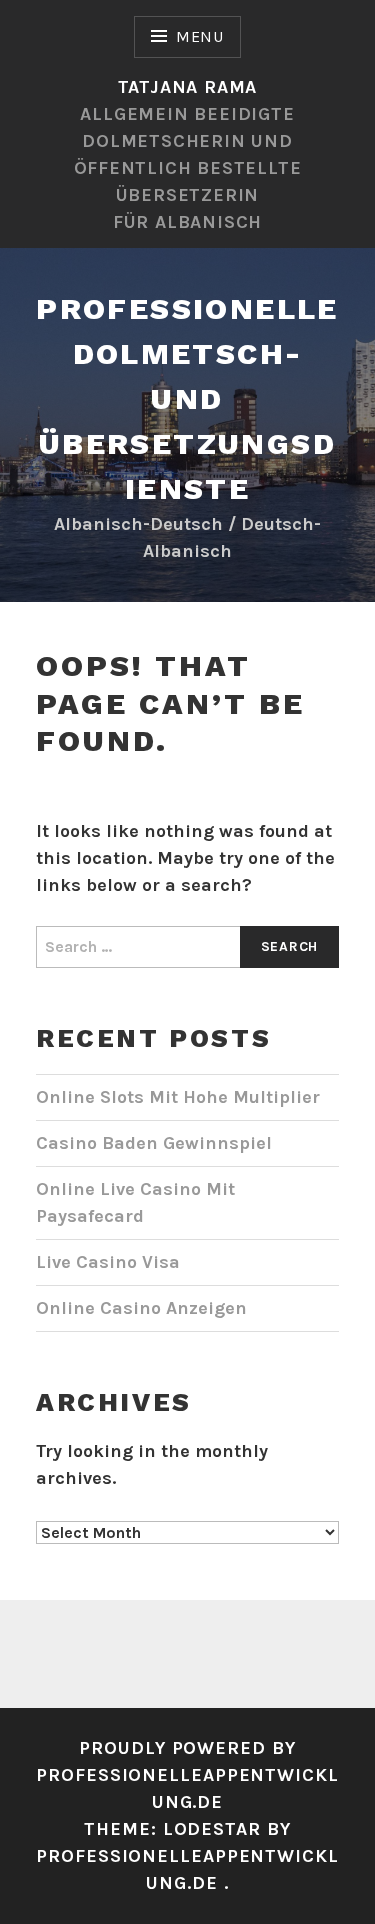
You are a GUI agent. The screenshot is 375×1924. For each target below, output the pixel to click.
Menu (200, 36)
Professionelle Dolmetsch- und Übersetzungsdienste (187, 398)
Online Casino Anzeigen (141, 1308)
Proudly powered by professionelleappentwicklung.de (187, 1775)
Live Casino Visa (108, 1262)
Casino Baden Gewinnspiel (154, 1143)
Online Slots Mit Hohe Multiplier (178, 1097)
